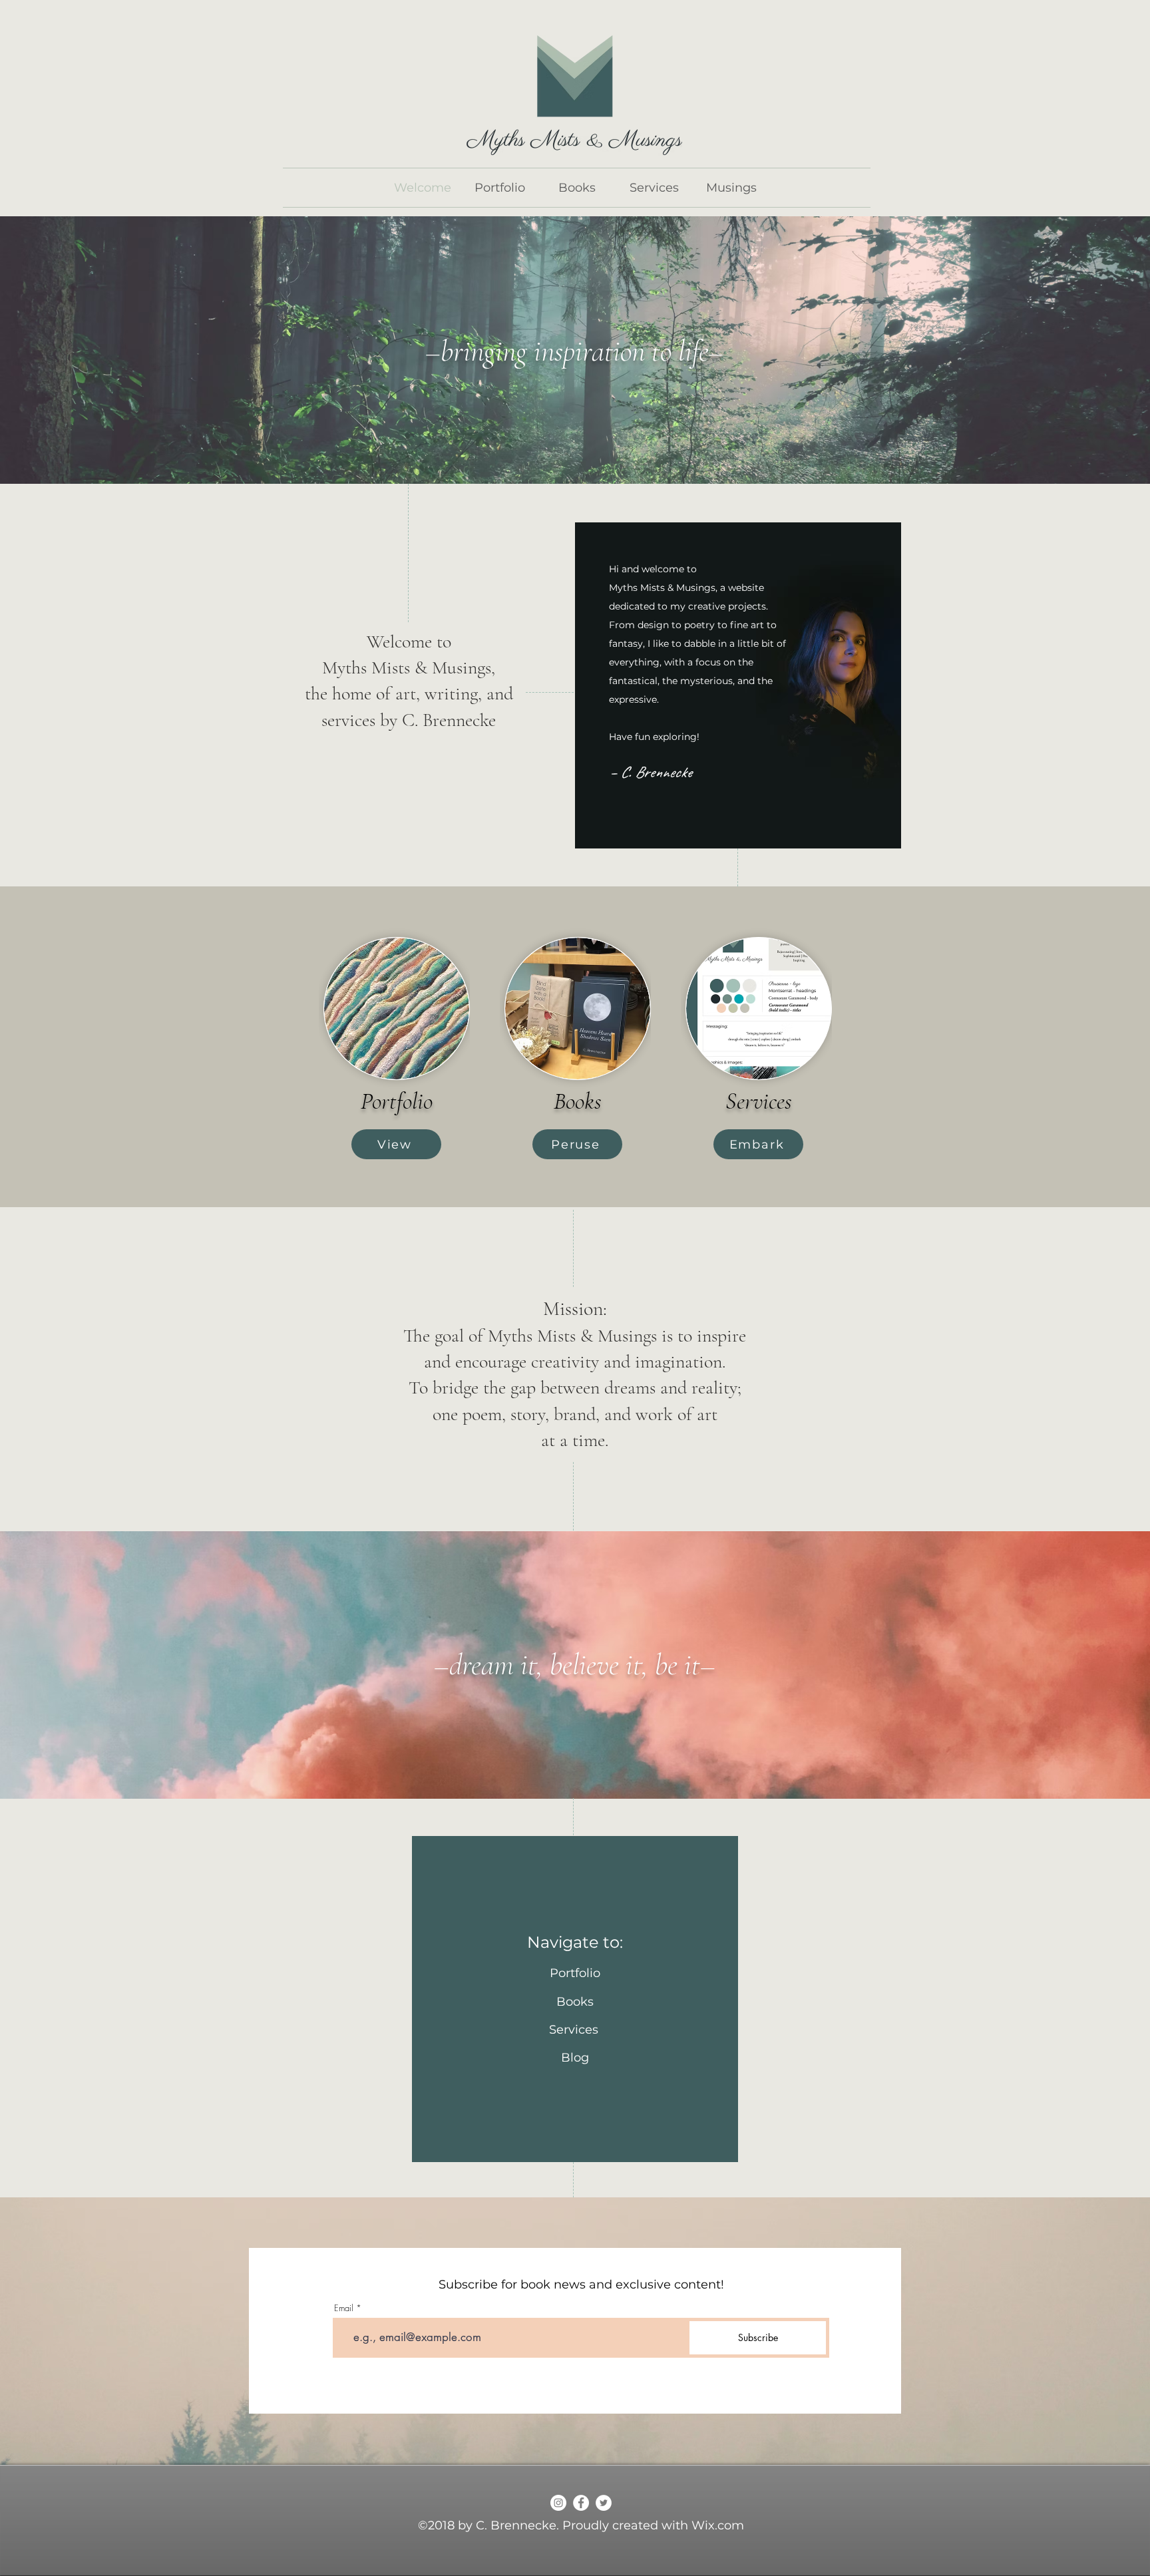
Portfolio (575, 1973)
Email (344, 2308)
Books (575, 2002)
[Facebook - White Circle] (581, 2503)
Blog (575, 2058)
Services (575, 2030)
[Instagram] (558, 2503)
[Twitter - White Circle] (604, 2503)
